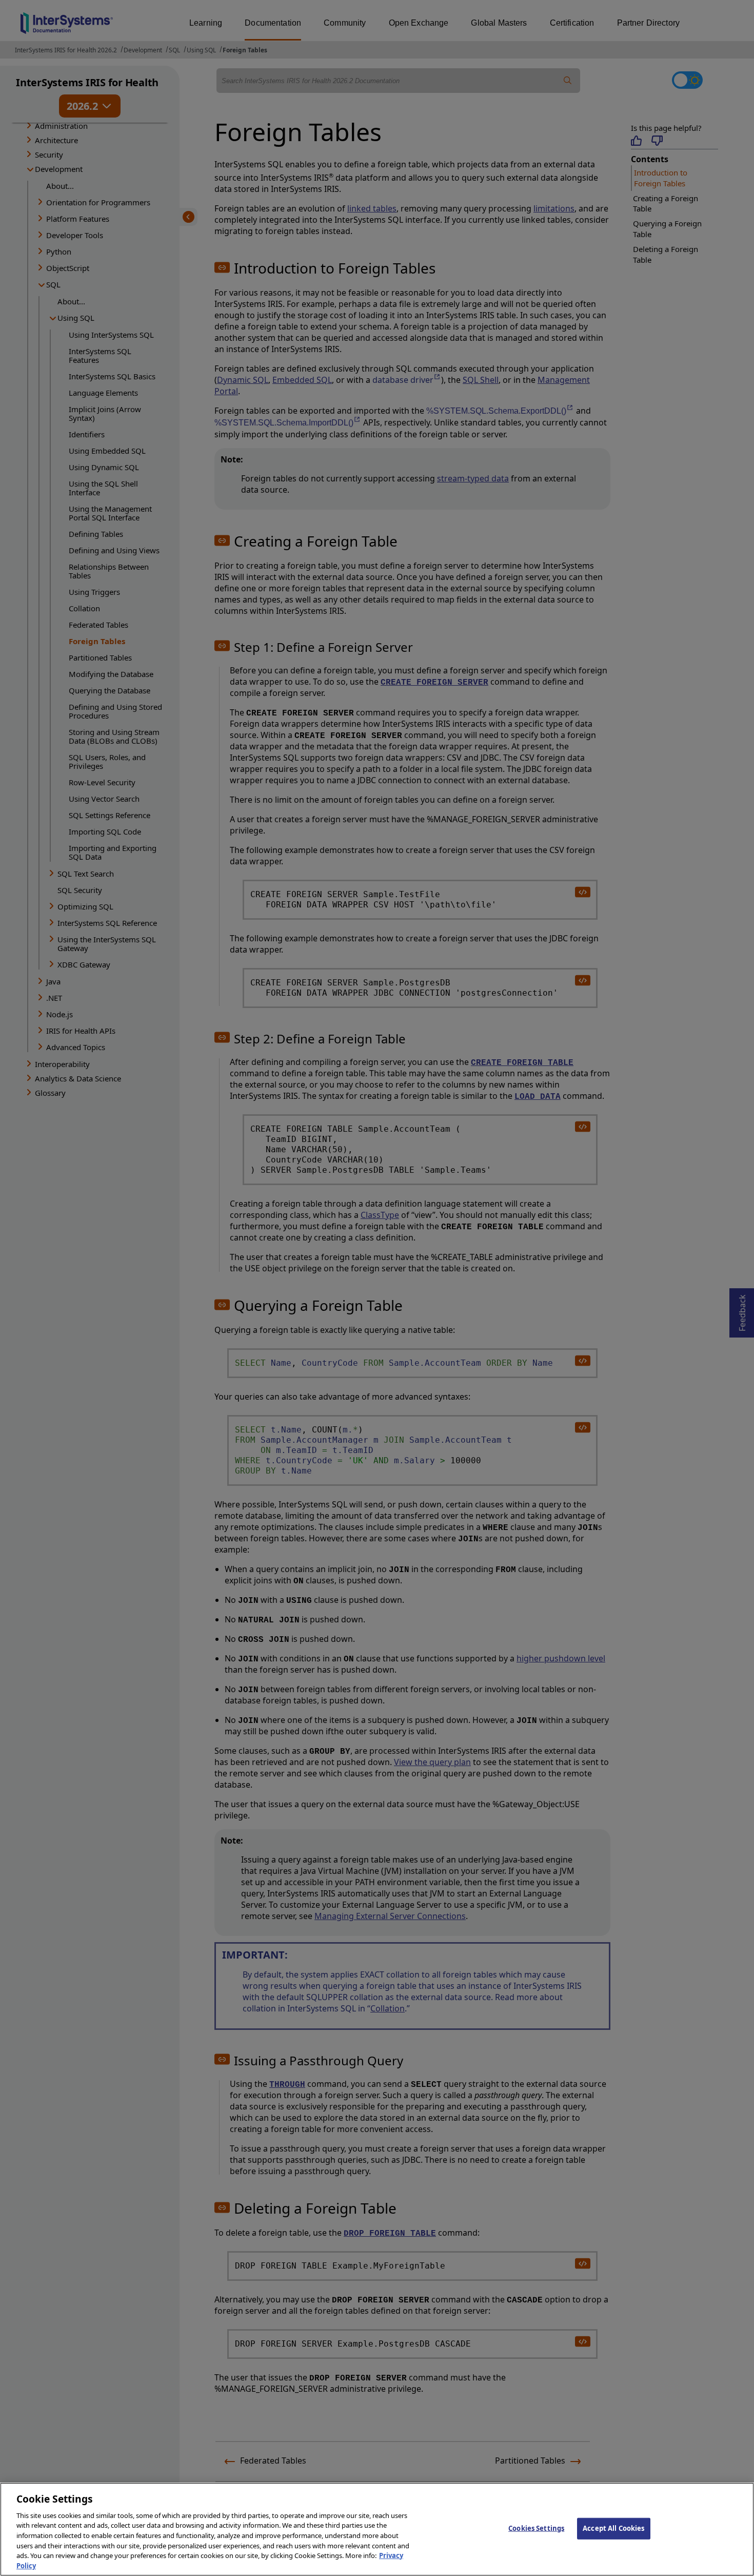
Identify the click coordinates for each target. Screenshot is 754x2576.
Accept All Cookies (613, 2528)
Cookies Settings (536, 2528)
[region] (377, 2529)
